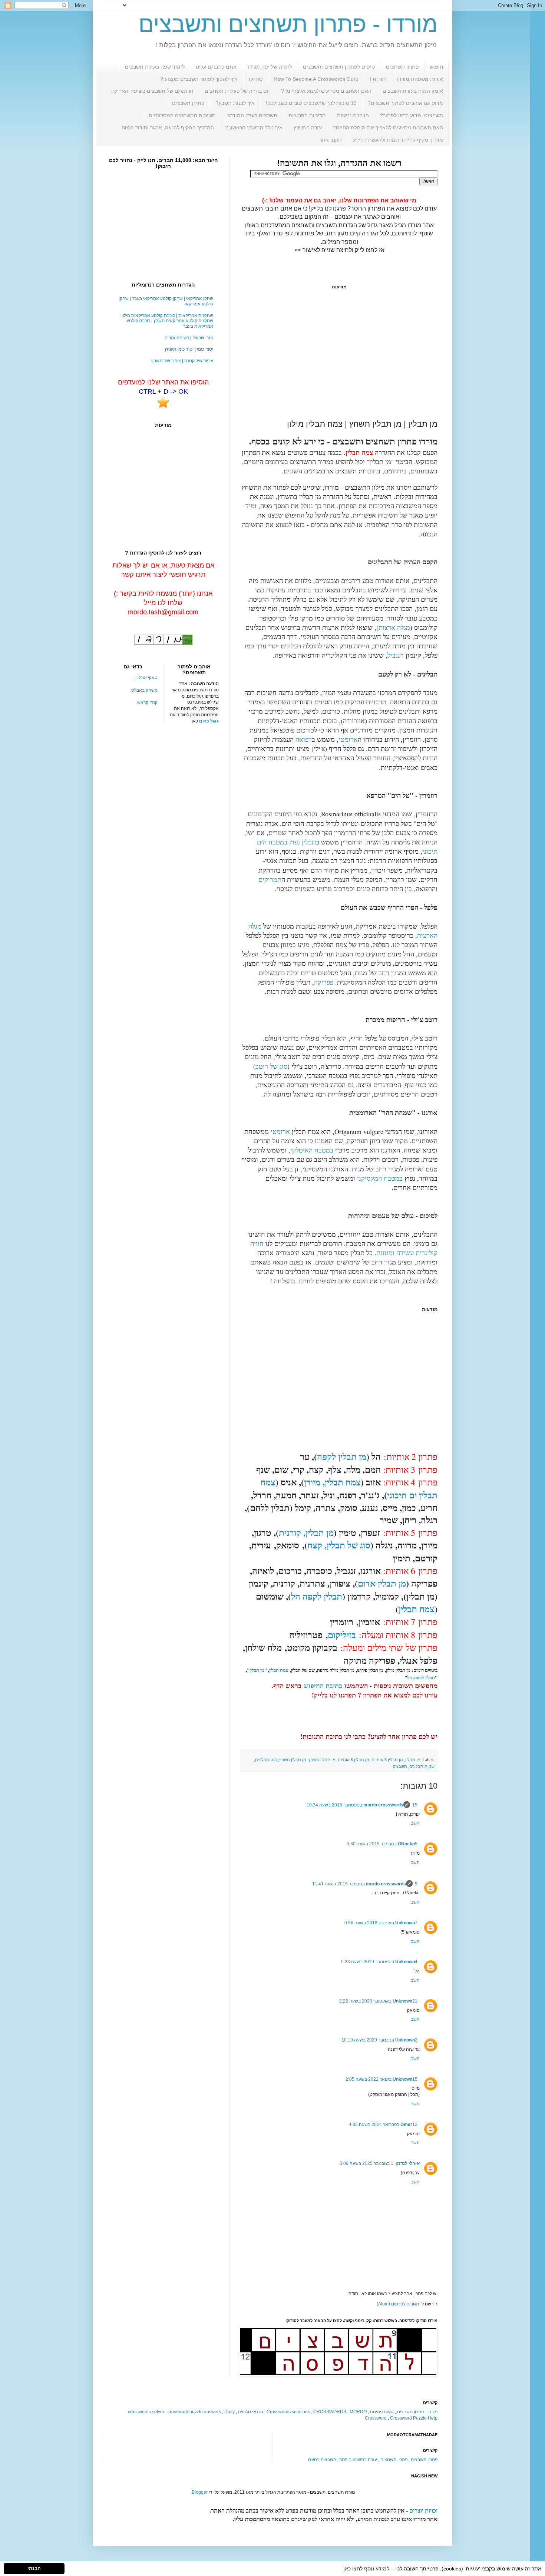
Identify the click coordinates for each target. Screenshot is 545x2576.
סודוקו (256, 79)
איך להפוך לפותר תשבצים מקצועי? (199, 79)
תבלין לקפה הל (317, 1596)
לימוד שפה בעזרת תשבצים (155, 67)
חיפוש (436, 67)
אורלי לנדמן (408, 2163)
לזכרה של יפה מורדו (270, 67)
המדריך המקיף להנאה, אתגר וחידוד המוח (168, 128)
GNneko (406, 1844)
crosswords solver (146, 2412)
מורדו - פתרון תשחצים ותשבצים (288, 24)
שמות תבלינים (422, 1766)
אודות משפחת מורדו (420, 79)
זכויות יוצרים (423, 2511)
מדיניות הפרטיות (307, 115)
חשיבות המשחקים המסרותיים (182, 115)
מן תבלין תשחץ (293, 1760)
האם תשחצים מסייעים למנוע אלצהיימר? (326, 91)
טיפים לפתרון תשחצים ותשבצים (339, 67)
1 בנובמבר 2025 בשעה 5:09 (366, 2163)
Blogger (200, 2492)
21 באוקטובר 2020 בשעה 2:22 (378, 2001)
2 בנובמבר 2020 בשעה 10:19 (379, 2040)
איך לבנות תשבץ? (235, 103)
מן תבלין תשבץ (322, 1760)
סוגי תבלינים (266, 1760)
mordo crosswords (383, 1805)
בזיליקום (342, 1635)
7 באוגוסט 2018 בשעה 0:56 (381, 1923)
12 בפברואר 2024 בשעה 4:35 (383, 2124)
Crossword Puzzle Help (414, 2418)
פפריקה (324, 982)
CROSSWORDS (330, 2412)
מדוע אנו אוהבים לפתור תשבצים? (405, 103)
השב (415, 1823)
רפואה (304, 739)
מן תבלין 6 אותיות (354, 1760)
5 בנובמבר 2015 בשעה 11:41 (365, 1884)
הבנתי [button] (34, 2569)
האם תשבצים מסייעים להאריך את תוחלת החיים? (388, 128)
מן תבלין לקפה (342, 1456)
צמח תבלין (417, 1609)
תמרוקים (270, 879)
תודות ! (378, 79)
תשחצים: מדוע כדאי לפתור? (412, 115)
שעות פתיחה (382, 2412)
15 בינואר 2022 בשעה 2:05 (381, 2079)
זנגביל (395, 655)
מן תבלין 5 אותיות (387, 1760)
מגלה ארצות (394, 627)
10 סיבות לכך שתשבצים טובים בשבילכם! (311, 103)
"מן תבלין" (257, 1670)
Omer (406, 2124)
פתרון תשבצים (188, 103)
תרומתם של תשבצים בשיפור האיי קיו (152, 91)
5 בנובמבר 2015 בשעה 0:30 (382, 1844)
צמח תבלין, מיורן (332, 1482)
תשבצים (400, 1766)
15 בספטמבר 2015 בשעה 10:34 (362, 1805)
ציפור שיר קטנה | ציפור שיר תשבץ (182, 361)
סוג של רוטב (271, 1066)
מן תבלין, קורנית (306, 1532)
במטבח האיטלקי (312, 1150)
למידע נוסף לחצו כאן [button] (366, 2569)
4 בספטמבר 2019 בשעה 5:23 (379, 1962)
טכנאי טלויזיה (251, 2412)
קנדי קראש (147, 702)
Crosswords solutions (288, 2412)
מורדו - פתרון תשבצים (417, 2412)
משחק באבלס (144, 690)
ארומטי (348, 739)
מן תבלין (413, 1760)
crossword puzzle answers (194, 2412)
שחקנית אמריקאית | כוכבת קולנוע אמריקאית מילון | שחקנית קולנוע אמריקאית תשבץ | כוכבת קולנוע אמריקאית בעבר (166, 321)
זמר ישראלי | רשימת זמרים (189, 338)
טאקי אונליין (146, 678)
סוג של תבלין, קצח (339, 1545)
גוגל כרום (209, 721)
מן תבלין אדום (382, 1583)
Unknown (405, 1923)
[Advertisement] (339, 354)
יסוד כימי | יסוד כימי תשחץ (189, 349)
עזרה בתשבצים (363, 2460)
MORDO (358, 2412)
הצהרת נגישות (353, 115)
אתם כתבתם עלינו (216, 67)
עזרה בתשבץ (308, 128)
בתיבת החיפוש (323, 1686)
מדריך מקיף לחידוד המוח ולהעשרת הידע (398, 140)
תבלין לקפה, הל (421, 1677)
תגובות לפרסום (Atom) (398, 2304)
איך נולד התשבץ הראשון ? (254, 128)
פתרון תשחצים (402, 67)
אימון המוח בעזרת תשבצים (413, 91)
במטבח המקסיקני (380, 1178)
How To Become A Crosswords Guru (316, 79)
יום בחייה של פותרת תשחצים (237, 91)
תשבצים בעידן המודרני (252, 115)
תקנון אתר (331, 140)
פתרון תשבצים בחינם (328, 2460)
